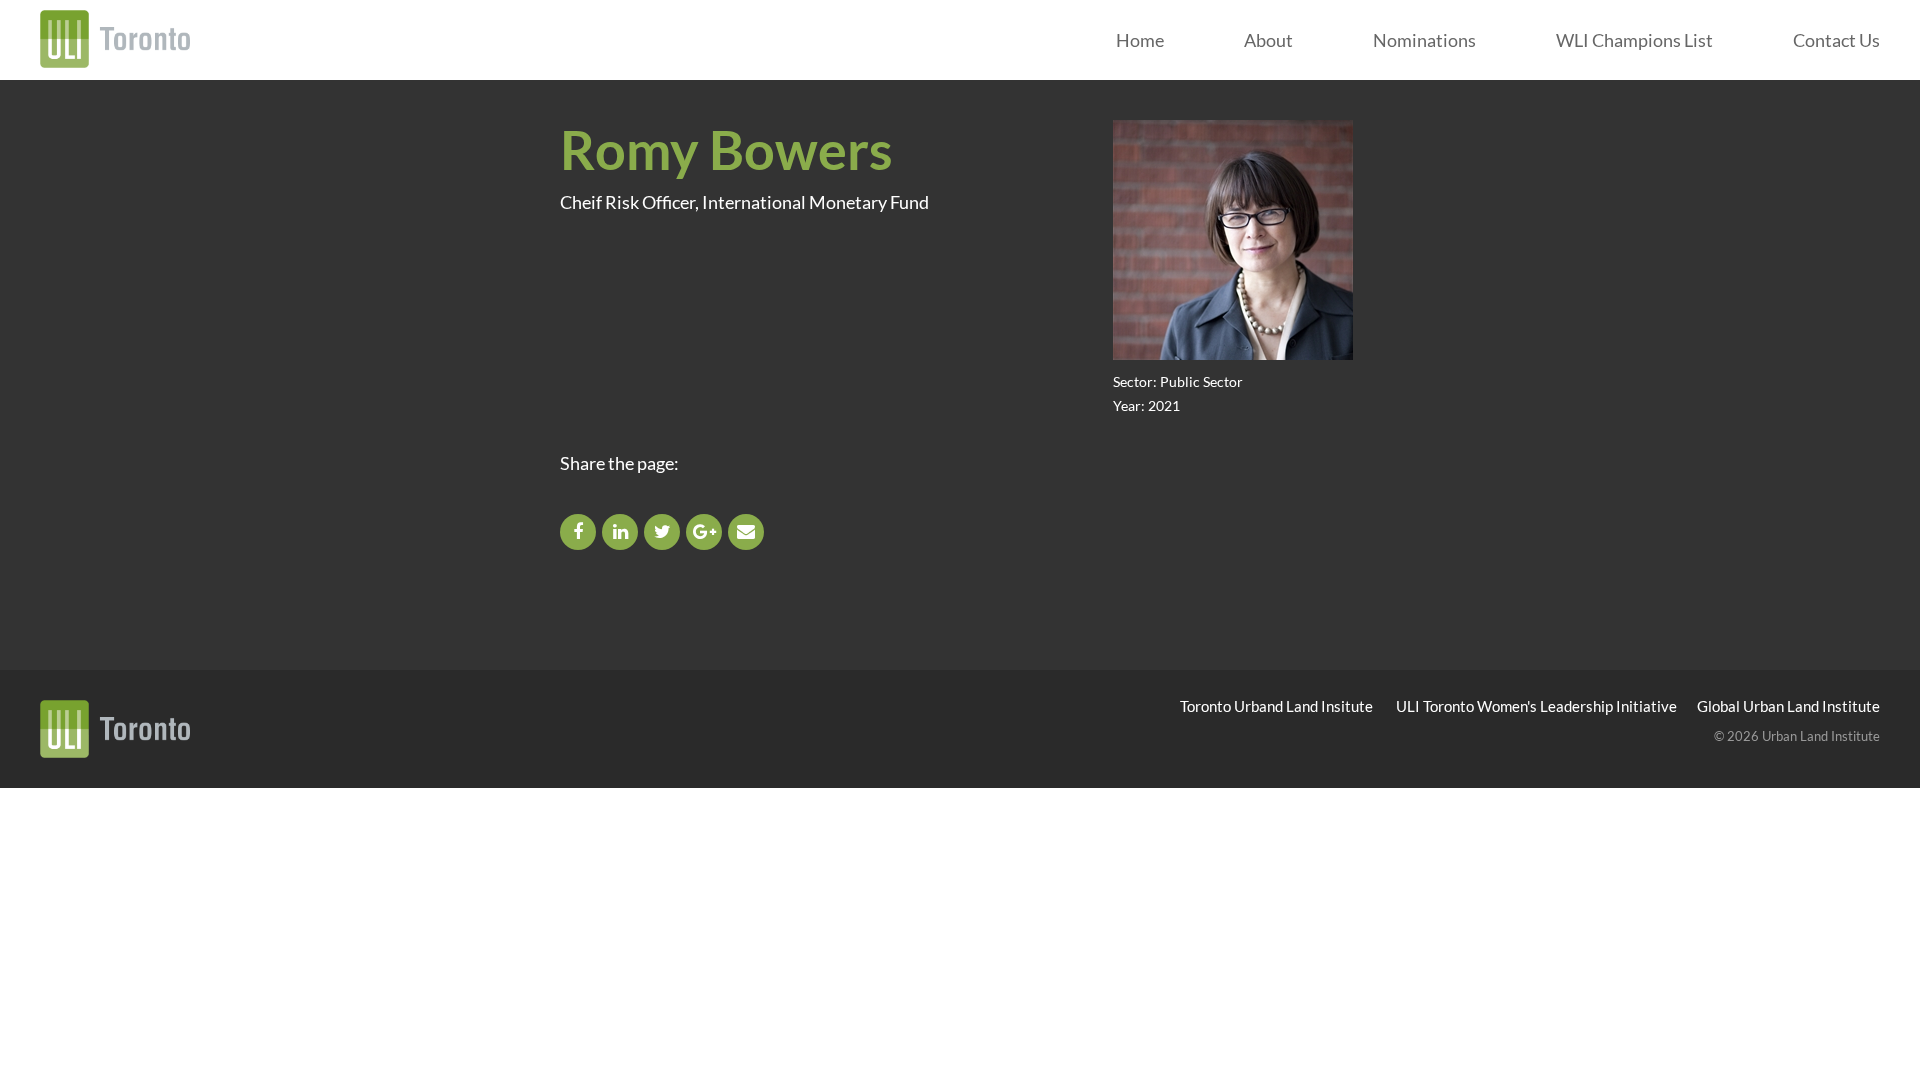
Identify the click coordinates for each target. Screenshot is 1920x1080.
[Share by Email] (747, 531)
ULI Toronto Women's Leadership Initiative (1536, 706)
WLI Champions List (1634, 40)
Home (1140, 40)
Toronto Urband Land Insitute (1276, 706)
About (1268, 40)
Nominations (1424, 40)
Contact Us (1836, 40)
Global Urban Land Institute (1788, 706)
